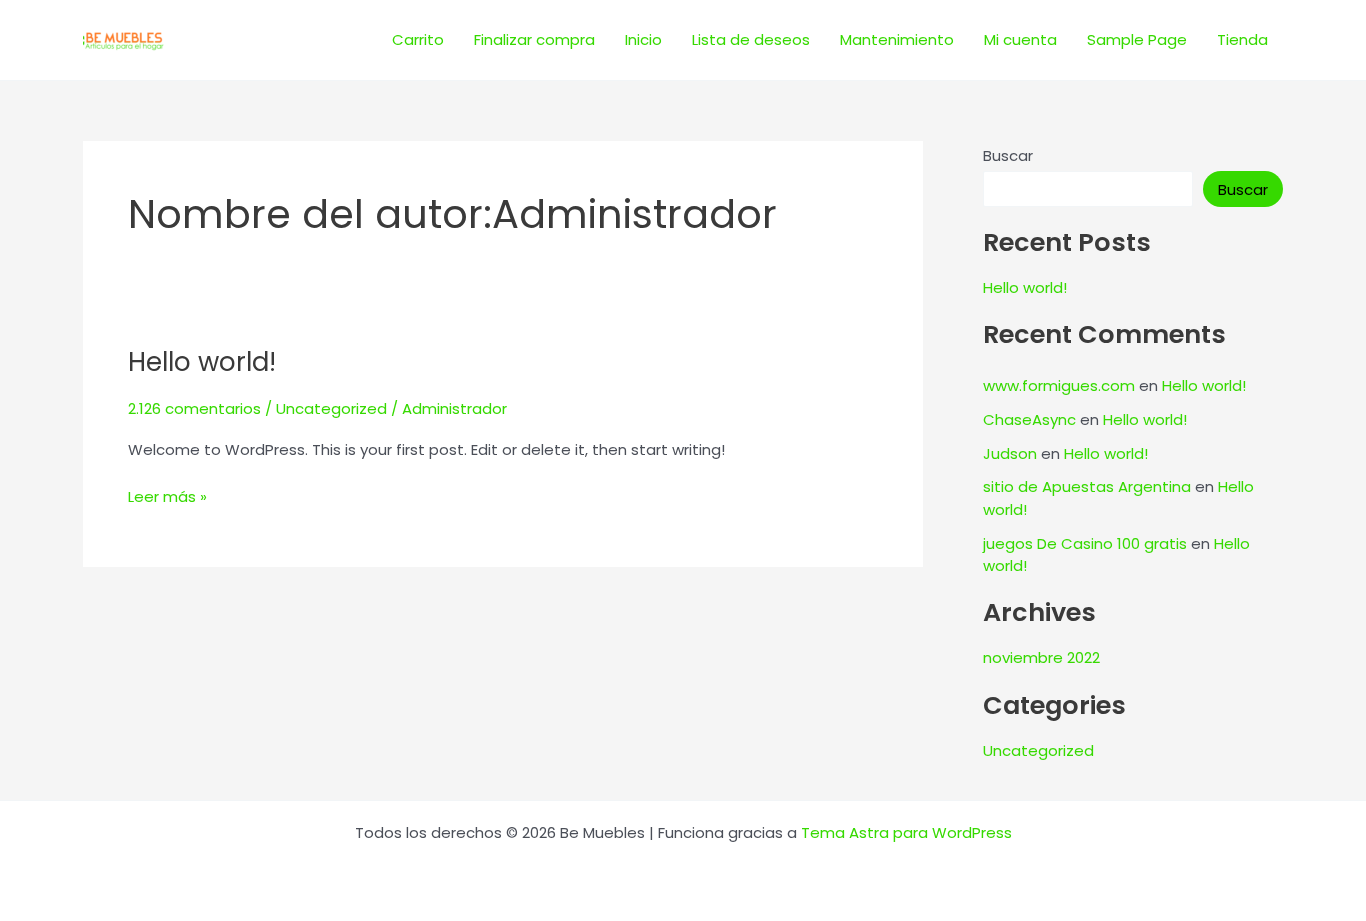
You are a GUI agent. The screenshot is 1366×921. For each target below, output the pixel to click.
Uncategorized (331, 408)
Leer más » (167, 496)
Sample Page (1137, 39)
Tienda (1242, 39)
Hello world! (202, 362)
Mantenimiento (897, 39)
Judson (1010, 453)
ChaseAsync (1029, 419)
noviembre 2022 (1041, 657)
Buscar (1008, 155)
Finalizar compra (534, 39)
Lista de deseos (751, 39)
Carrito (418, 39)
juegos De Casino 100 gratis (1085, 543)
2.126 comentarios (194, 408)
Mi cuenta (1020, 39)
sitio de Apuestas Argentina (1087, 486)
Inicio (643, 39)
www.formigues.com (1059, 385)
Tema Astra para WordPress (906, 832)
